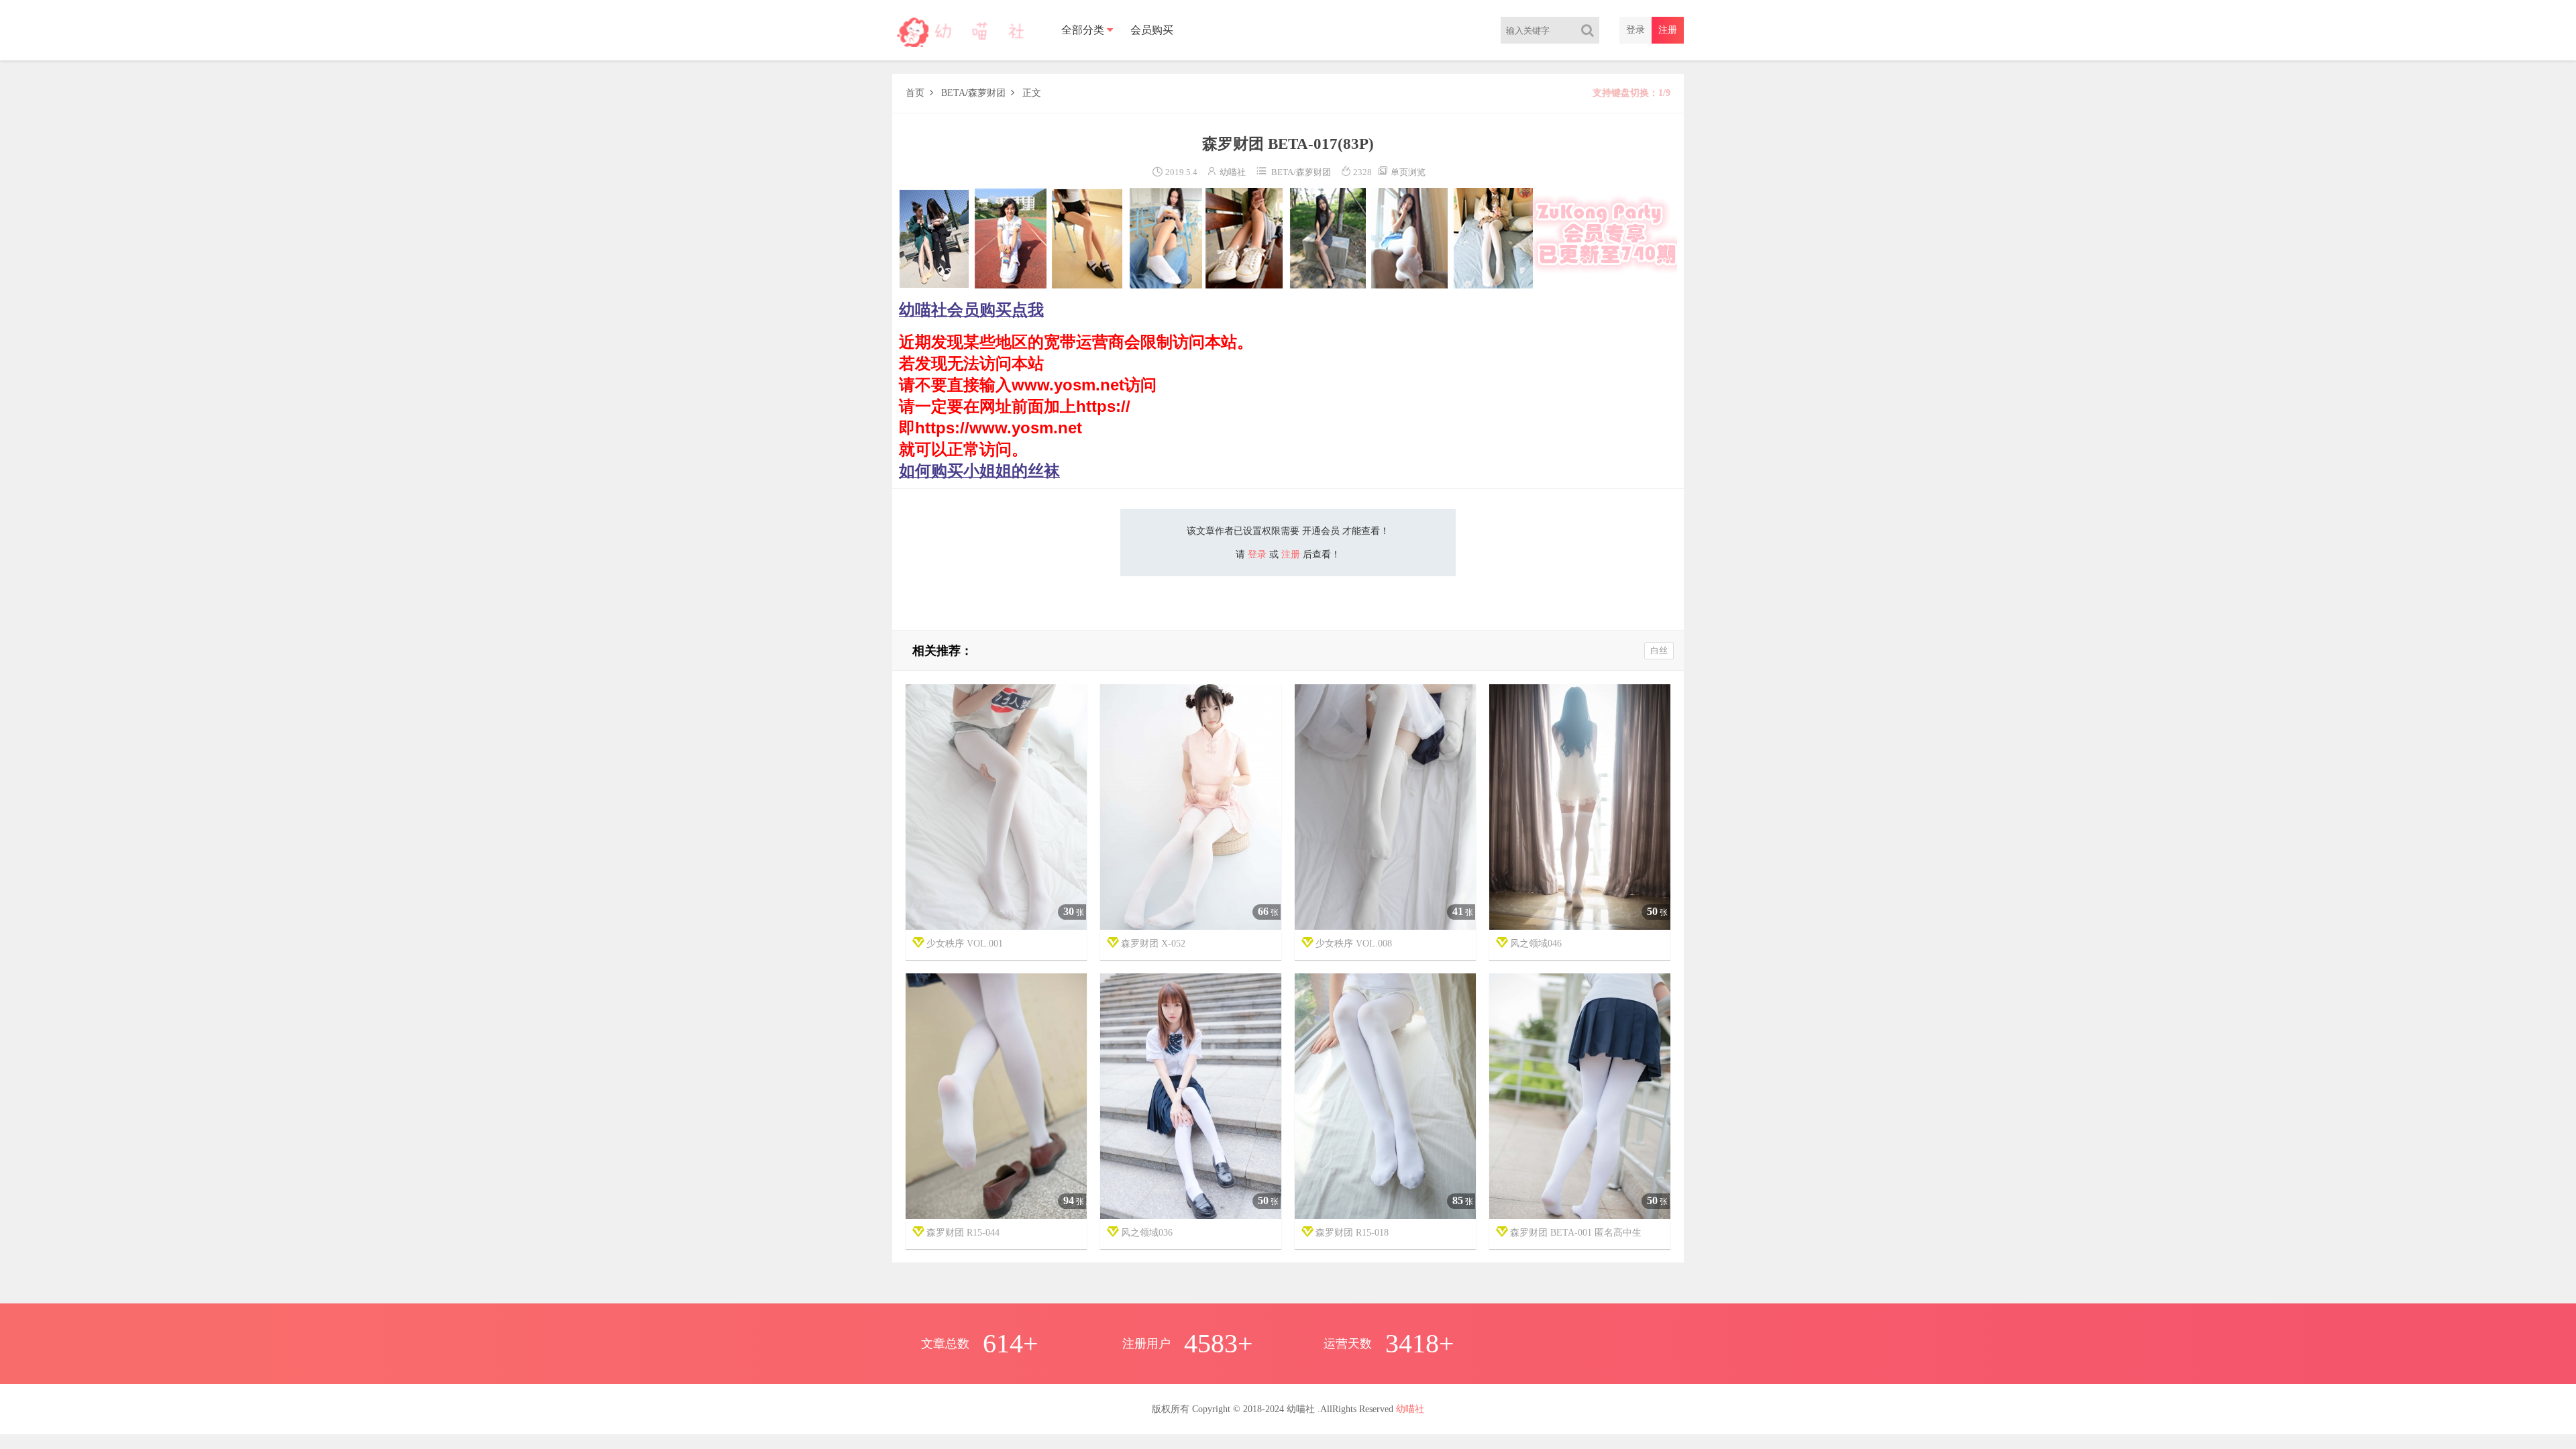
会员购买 (1152, 30)
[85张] (1385, 1096)
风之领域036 (1147, 1233)
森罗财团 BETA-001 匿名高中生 (1576, 1233)
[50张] (1580, 807)
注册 (1668, 30)
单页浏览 (1401, 172)
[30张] (996, 807)
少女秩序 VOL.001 (965, 944)
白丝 (1659, 650)
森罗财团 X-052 (1153, 944)
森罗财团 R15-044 (963, 1233)
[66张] (1191, 807)
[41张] (1385, 807)
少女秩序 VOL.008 (1354, 944)
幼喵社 (1233, 172)
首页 (915, 93)
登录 (1635, 30)
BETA (953, 93)
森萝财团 (987, 93)
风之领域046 (1536, 944)
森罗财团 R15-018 (1352, 1233)
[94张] (996, 1096)
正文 (1032, 93)
